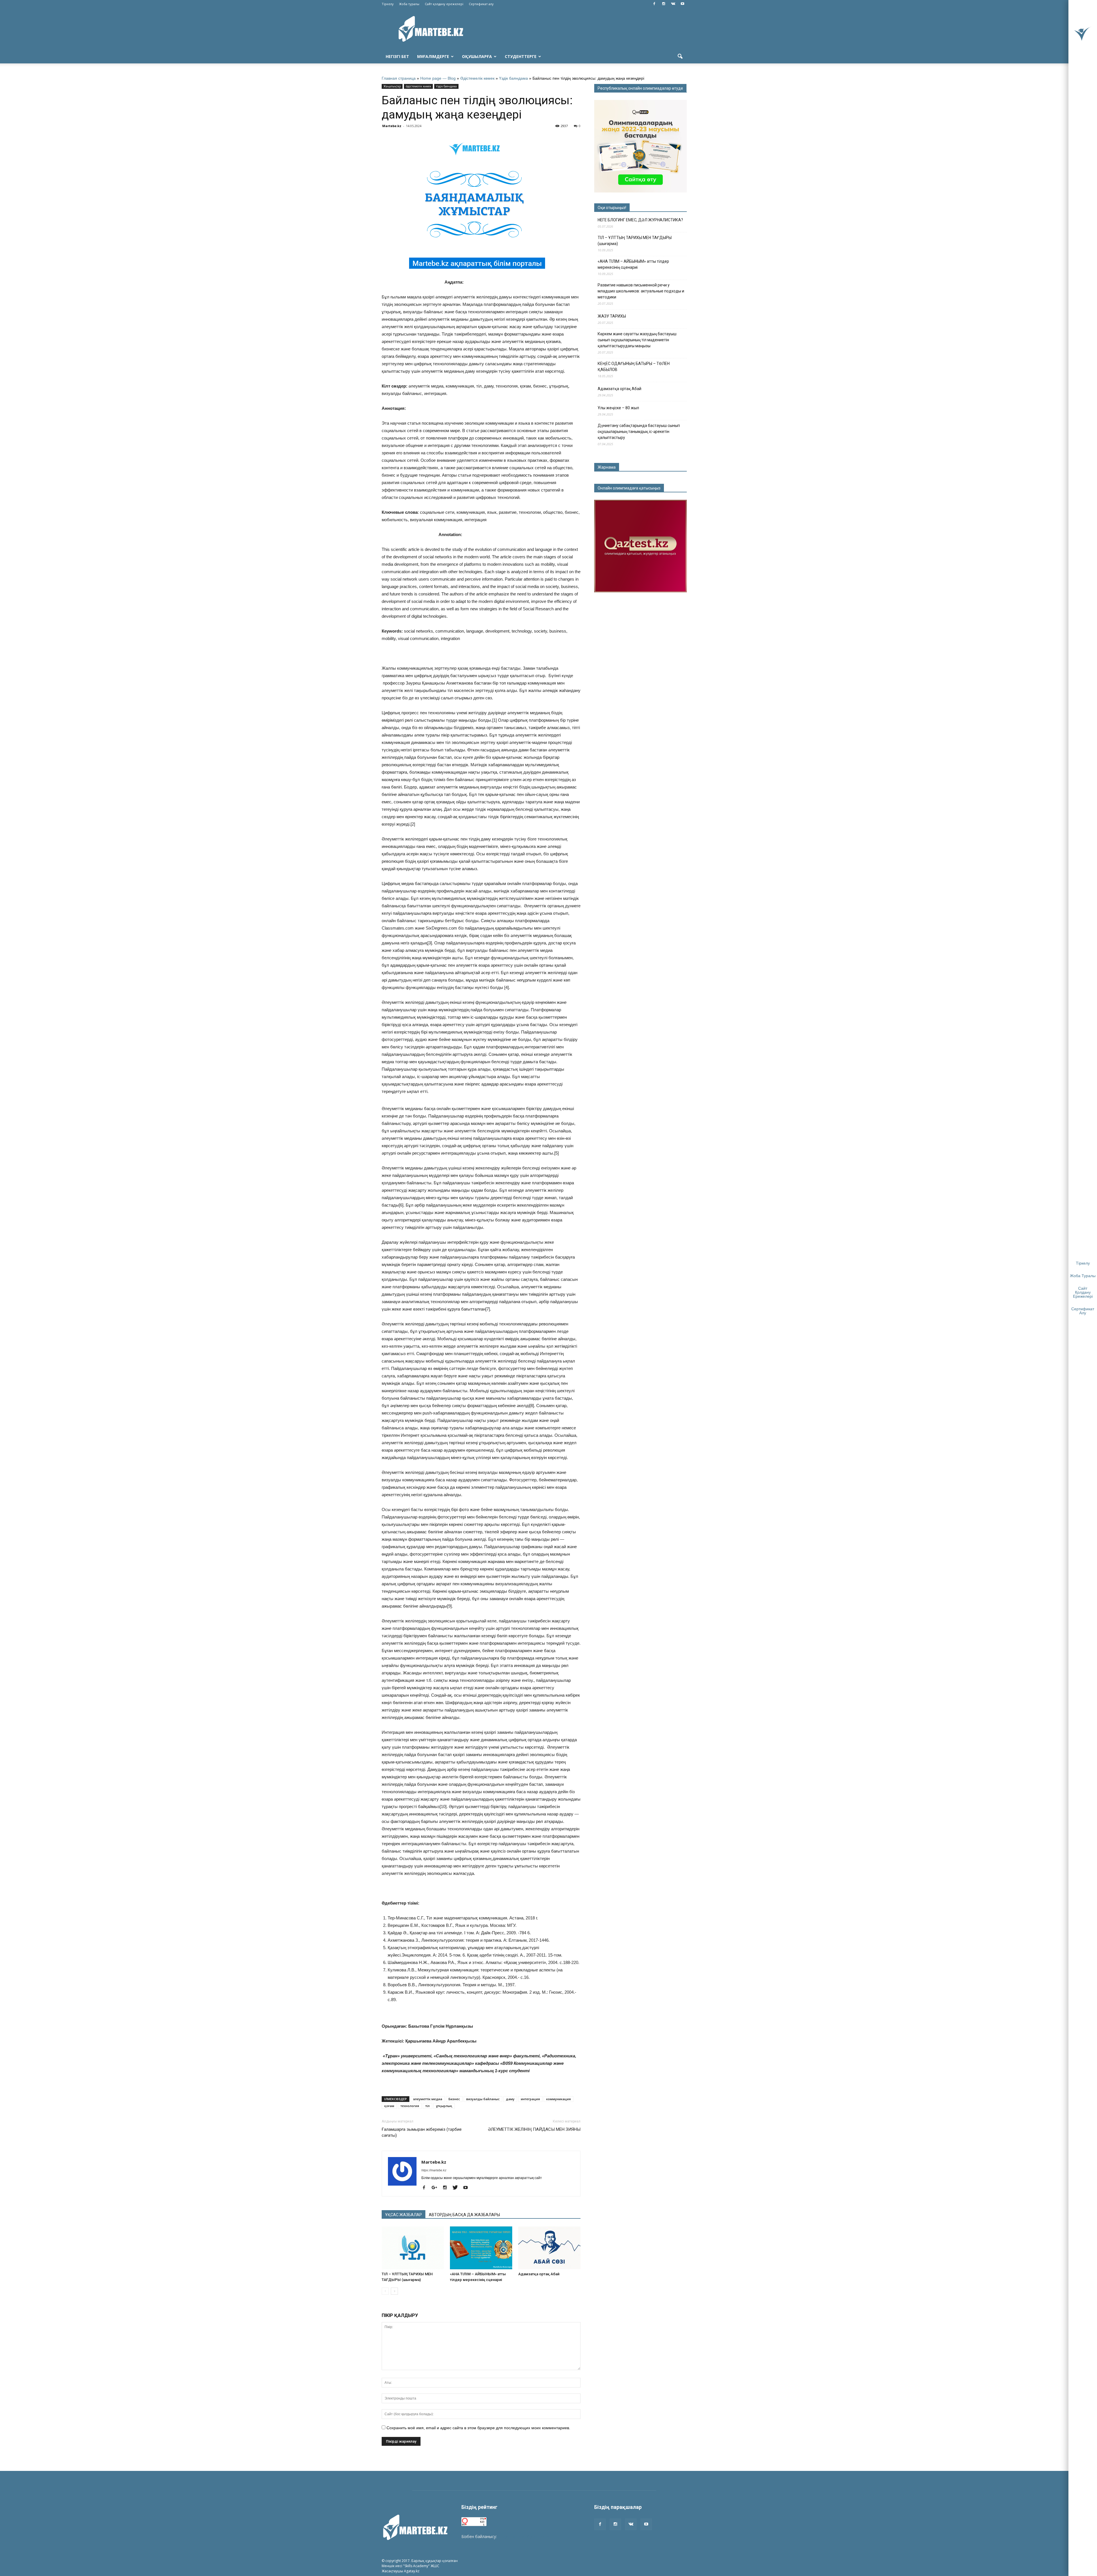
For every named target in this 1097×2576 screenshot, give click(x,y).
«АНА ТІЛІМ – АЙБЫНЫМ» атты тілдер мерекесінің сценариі (633, 264)
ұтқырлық (444, 2106)
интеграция (530, 2099)
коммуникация (558, 2099)
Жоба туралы (409, 4)
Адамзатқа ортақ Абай (539, 2274)
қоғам (389, 2106)
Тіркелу (388, 4)
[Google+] (437, 2188)
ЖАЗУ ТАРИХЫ (612, 316)
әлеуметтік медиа (428, 2099)
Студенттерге (521, 56)
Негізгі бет (397, 56)
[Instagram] (664, 4)
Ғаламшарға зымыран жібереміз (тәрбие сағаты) (422, 2132)
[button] (680, 57)
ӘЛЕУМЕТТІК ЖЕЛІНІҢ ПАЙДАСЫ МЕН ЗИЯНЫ (534, 2129)
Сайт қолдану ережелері (444, 4)
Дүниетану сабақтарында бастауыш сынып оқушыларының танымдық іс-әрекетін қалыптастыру (639, 432)
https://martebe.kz (434, 2170)
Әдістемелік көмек (477, 78)
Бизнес (454, 2099)
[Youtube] (682, 4)
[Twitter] (457, 2188)
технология (410, 2106)
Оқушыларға (477, 56)
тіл (428, 2106)
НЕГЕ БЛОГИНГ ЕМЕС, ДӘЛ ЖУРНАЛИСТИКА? (640, 220)
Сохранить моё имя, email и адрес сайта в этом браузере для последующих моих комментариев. (478, 2428)
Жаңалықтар (392, 86)
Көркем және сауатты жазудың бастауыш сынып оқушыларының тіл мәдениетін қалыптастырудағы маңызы (637, 340)
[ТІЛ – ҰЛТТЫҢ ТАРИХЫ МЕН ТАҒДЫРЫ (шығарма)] (413, 2248)
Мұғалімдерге (433, 56)
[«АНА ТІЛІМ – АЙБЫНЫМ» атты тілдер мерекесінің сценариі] (481, 2248)
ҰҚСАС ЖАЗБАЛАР (404, 2215)
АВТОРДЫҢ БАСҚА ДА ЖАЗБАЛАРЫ (464, 2215)
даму (510, 2099)
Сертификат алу (481, 4)
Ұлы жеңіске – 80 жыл (618, 408)
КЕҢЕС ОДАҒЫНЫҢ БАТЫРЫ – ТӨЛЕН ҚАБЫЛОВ (634, 367)
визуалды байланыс (483, 2099)
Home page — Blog (438, 78)
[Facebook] (654, 4)
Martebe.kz (392, 126)
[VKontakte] (673, 4)
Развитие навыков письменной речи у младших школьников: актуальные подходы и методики (641, 291)
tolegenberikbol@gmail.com (524, 2536)
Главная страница (399, 78)
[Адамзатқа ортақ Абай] (549, 2248)
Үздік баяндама (514, 78)
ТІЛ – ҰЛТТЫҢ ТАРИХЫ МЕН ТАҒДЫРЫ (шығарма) (635, 241)
